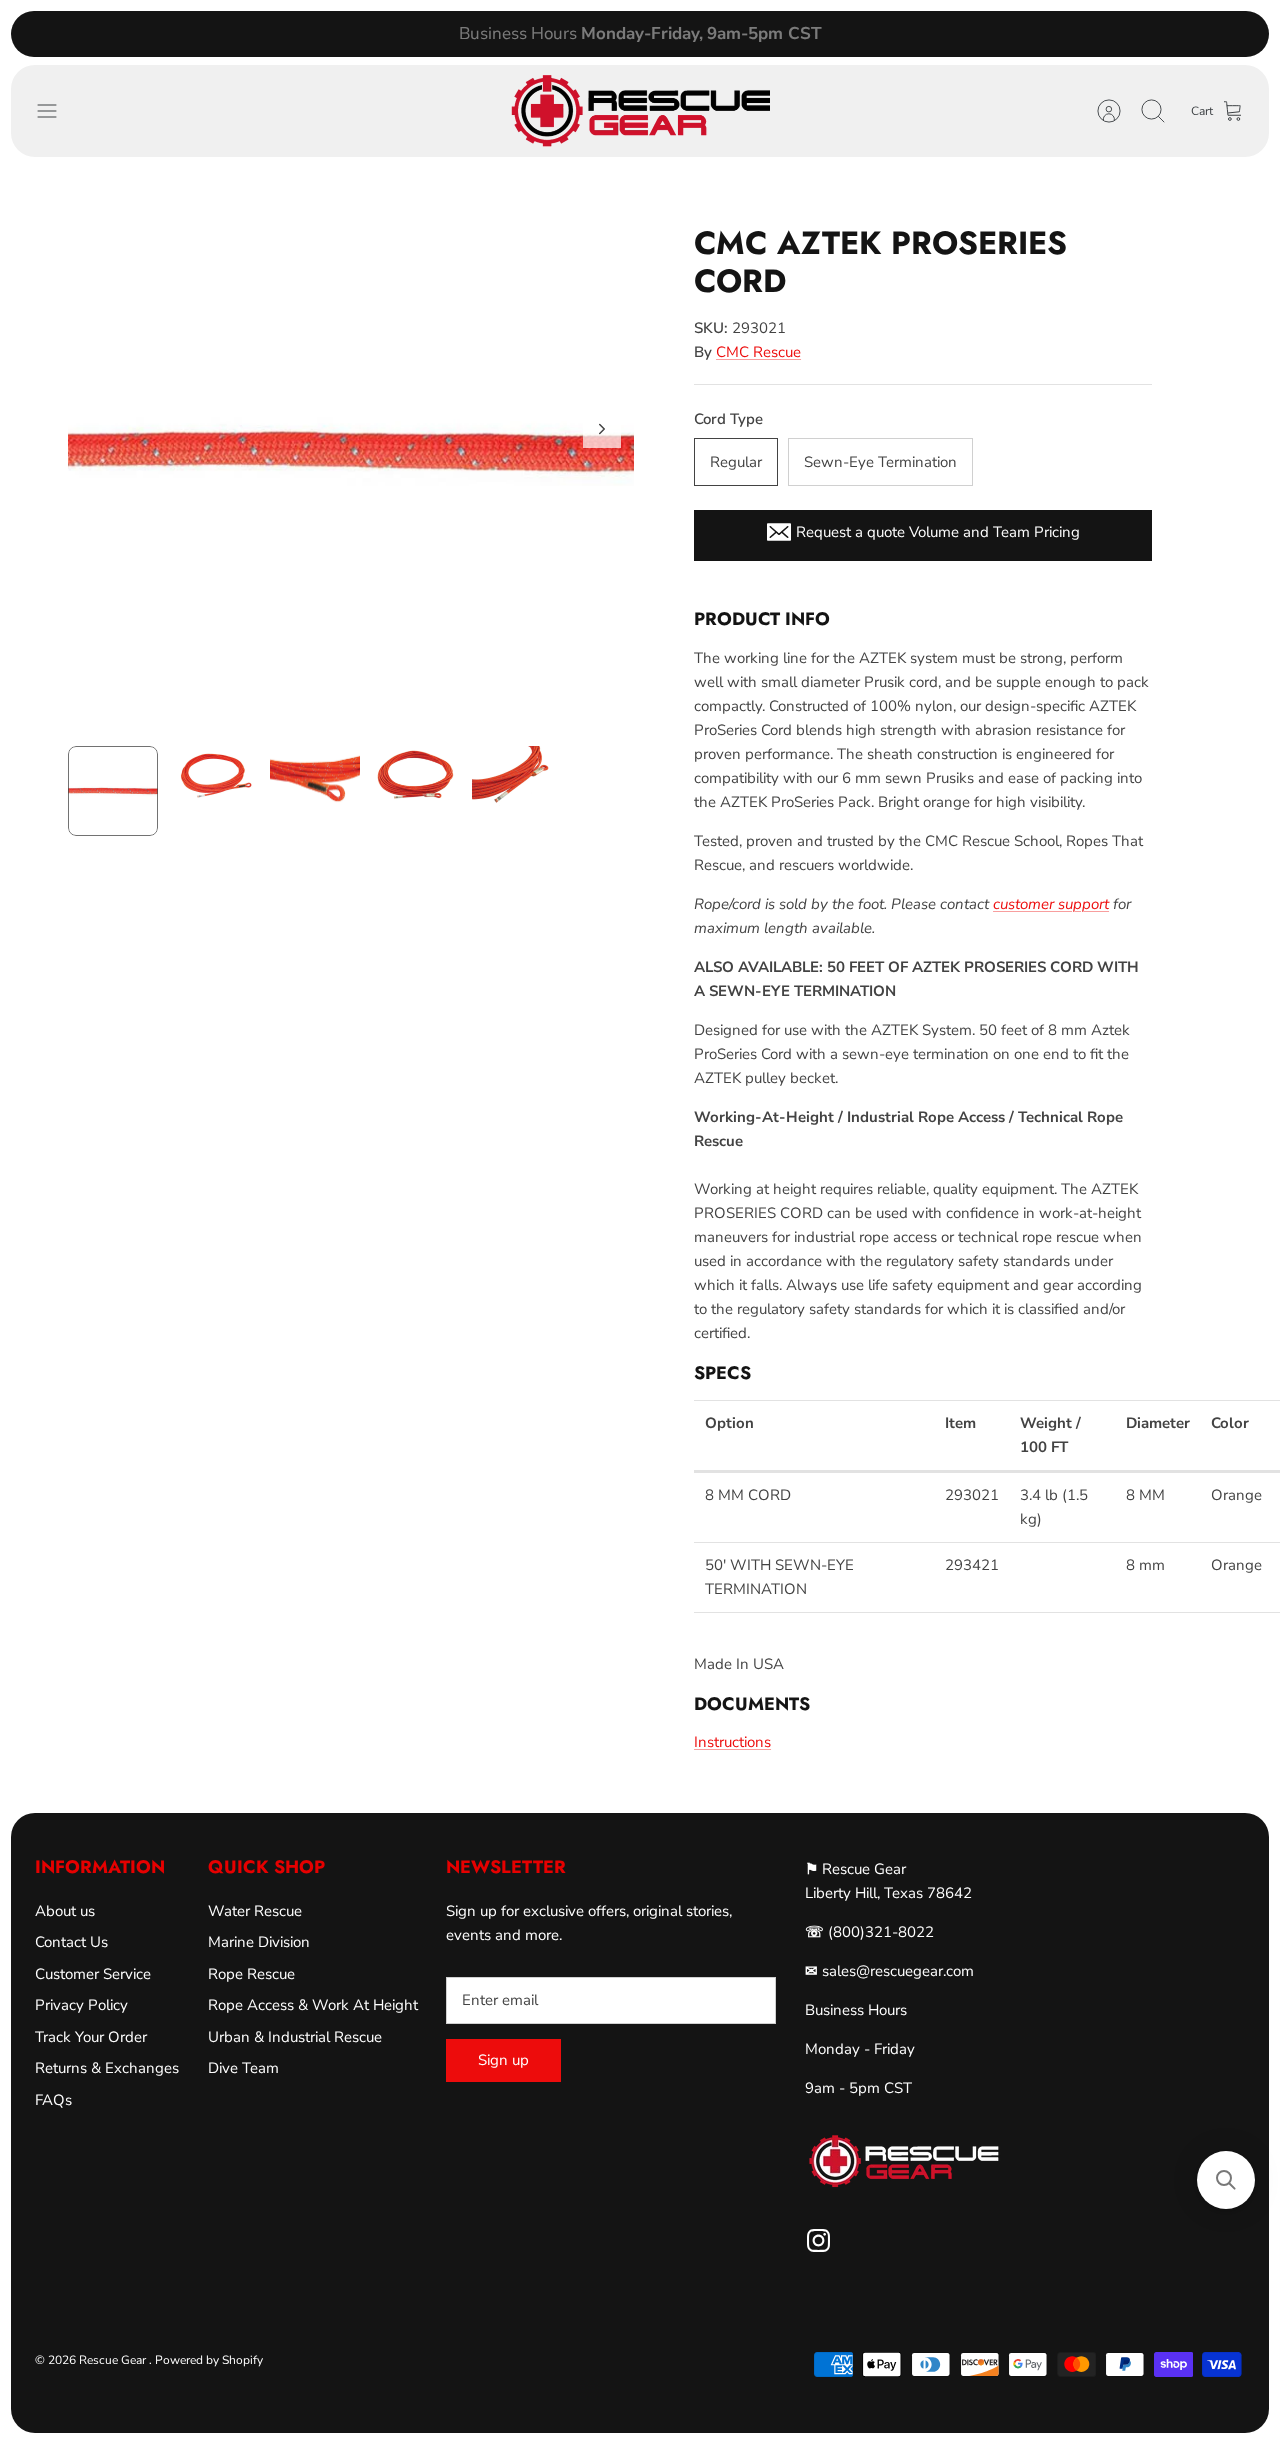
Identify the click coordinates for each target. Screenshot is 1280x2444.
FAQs (53, 2100)
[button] (1226, 2180)
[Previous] (383, 34)
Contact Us (71, 1942)
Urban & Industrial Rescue (295, 2037)
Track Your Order (91, 2037)
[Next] (897, 34)
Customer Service (93, 1974)
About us (65, 1911)
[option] (351, 451)
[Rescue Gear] (640, 111)
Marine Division (259, 1942)
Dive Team (243, 2068)
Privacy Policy (81, 2005)
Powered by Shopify (209, 2360)
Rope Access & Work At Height (313, 2005)
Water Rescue (255, 1911)
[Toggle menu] (57, 111)
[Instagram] (818, 2240)
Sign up (503, 2060)
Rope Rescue (251, 1974)
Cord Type (728, 419)
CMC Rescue (758, 352)
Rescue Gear (114, 2360)
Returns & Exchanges (107, 2068)
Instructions (732, 1742)
